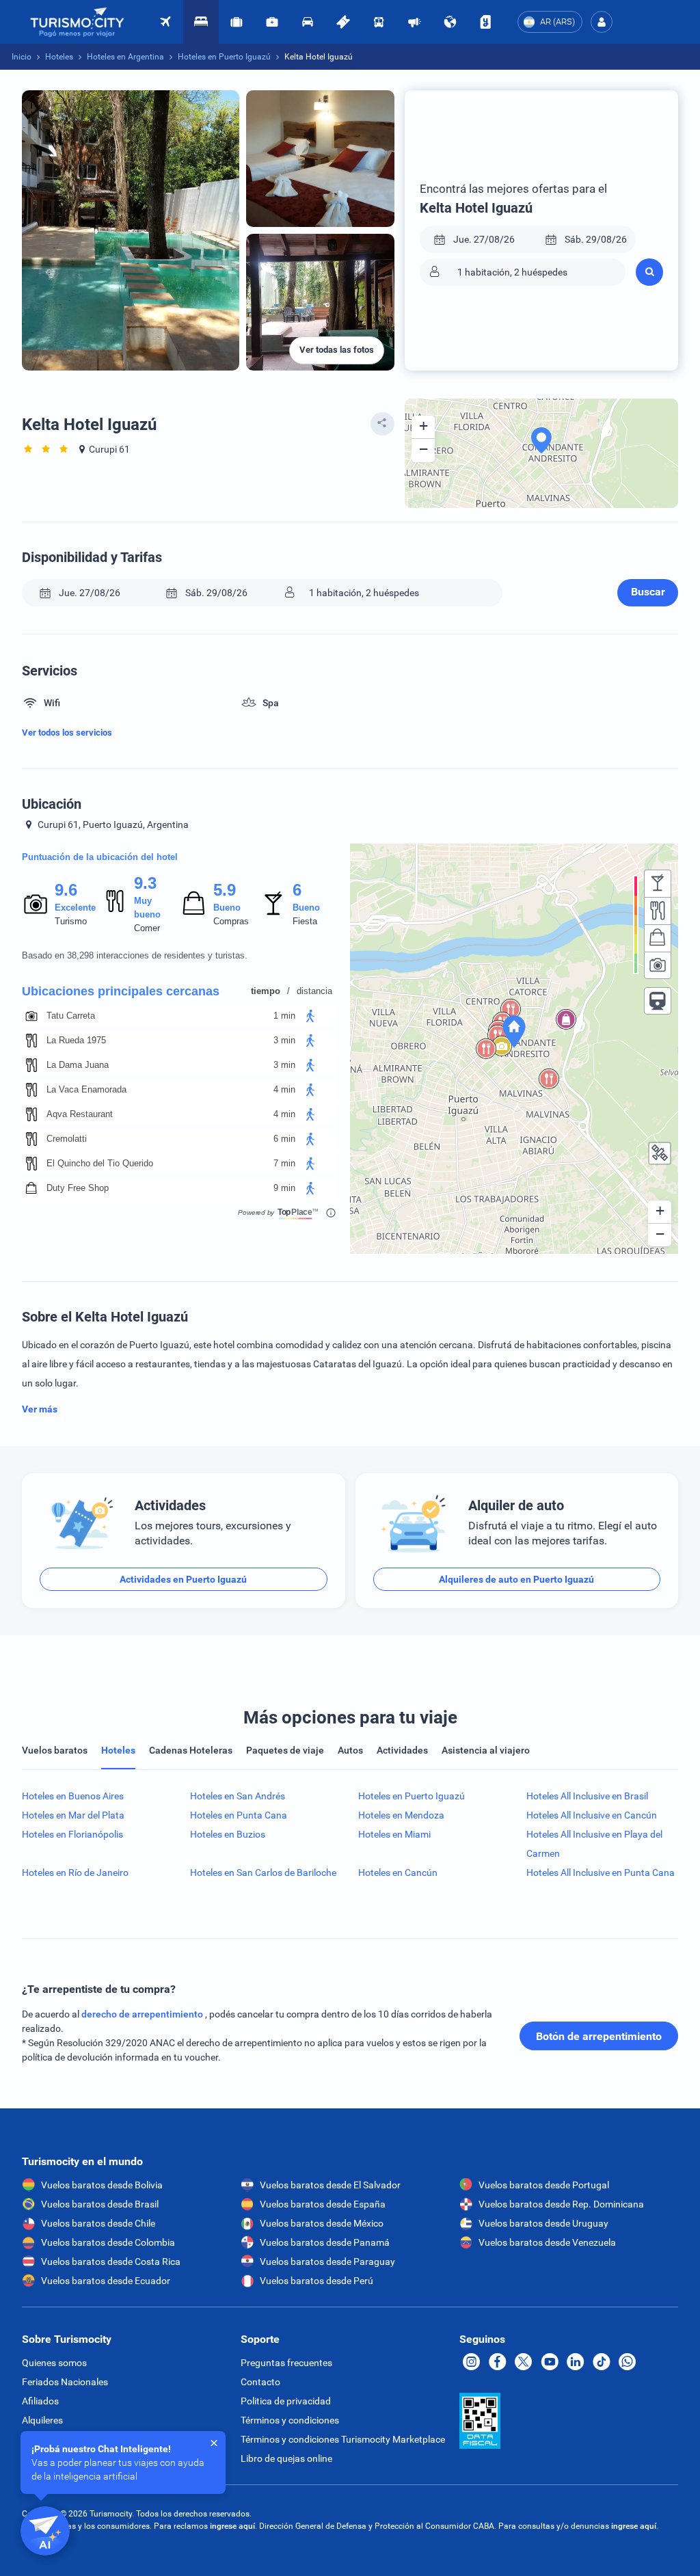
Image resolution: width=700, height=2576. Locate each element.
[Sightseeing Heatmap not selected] (658, 965)
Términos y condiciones (290, 2420)
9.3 (145, 883)
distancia (314, 991)
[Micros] (379, 22)
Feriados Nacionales (65, 2382)
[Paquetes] (237, 22)
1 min (284, 1016)
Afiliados (40, 2401)
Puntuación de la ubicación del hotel (100, 857)
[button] (602, 22)
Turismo (71, 921)
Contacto (260, 2382)
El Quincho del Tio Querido (100, 1163)
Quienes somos (54, 2363)
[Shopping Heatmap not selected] (658, 938)
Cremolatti (67, 1139)
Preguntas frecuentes (286, 2363)
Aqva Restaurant (80, 1114)
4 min (284, 1089)
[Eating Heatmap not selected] (658, 911)
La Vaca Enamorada (86, 1089)
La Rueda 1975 (76, 1040)
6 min (284, 1139)
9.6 (66, 890)
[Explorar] (450, 22)
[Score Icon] (36, 904)
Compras (231, 921)
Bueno (227, 908)
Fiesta (305, 921)
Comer (147, 928)
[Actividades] (343, 22)
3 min (284, 1040)
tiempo (266, 991)
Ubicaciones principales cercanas (121, 991)
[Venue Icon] (31, 1016)
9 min (284, 1188)
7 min (284, 1163)
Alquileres (42, 2420)
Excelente (75, 908)
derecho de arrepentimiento (143, 2014)
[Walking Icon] (310, 1016)
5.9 (224, 890)
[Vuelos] (77, 22)
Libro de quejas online (286, 2458)
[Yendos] (485, 22)
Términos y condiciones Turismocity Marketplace (343, 2439)
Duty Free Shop (78, 1188)
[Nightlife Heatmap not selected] (658, 883)
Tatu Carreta (71, 1016)
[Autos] (308, 22)
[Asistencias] (272, 22)
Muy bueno (147, 908)
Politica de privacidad (286, 2401)
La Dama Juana (78, 1065)
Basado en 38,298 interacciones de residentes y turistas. (135, 955)
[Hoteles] (201, 22)
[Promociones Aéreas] (414, 22)
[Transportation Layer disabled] (658, 1001)
